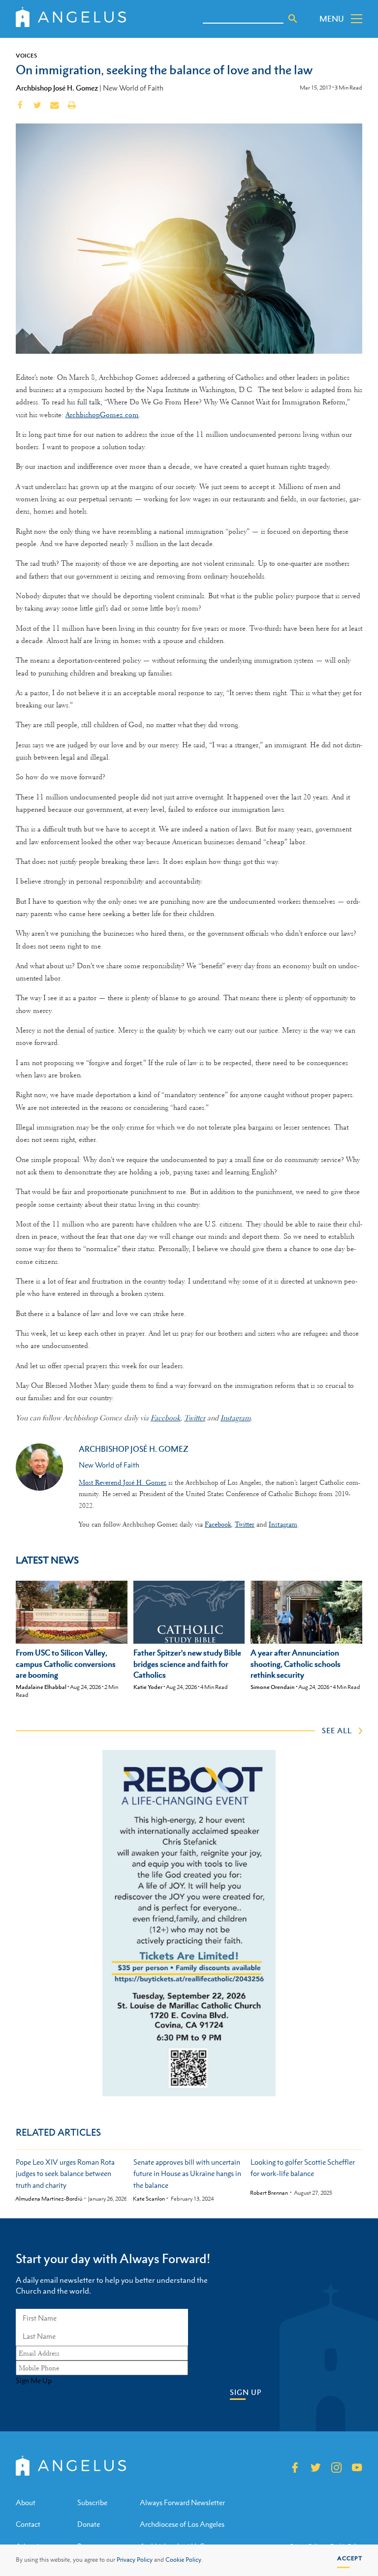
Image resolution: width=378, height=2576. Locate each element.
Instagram (236, 1418)
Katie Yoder (148, 1687)
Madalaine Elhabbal (41, 1687)
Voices (26, 56)
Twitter (195, 1418)
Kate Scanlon (149, 2199)
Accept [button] (350, 2558)
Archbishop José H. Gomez (57, 88)
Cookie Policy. (184, 2560)
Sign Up (246, 2392)
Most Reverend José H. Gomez (123, 1482)
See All (337, 1730)
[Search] (293, 19)
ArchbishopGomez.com (102, 415)
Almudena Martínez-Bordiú (49, 2199)
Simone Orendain (273, 1687)
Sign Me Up (34, 2381)
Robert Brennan (269, 2193)
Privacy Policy (135, 2560)
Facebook (165, 1418)
